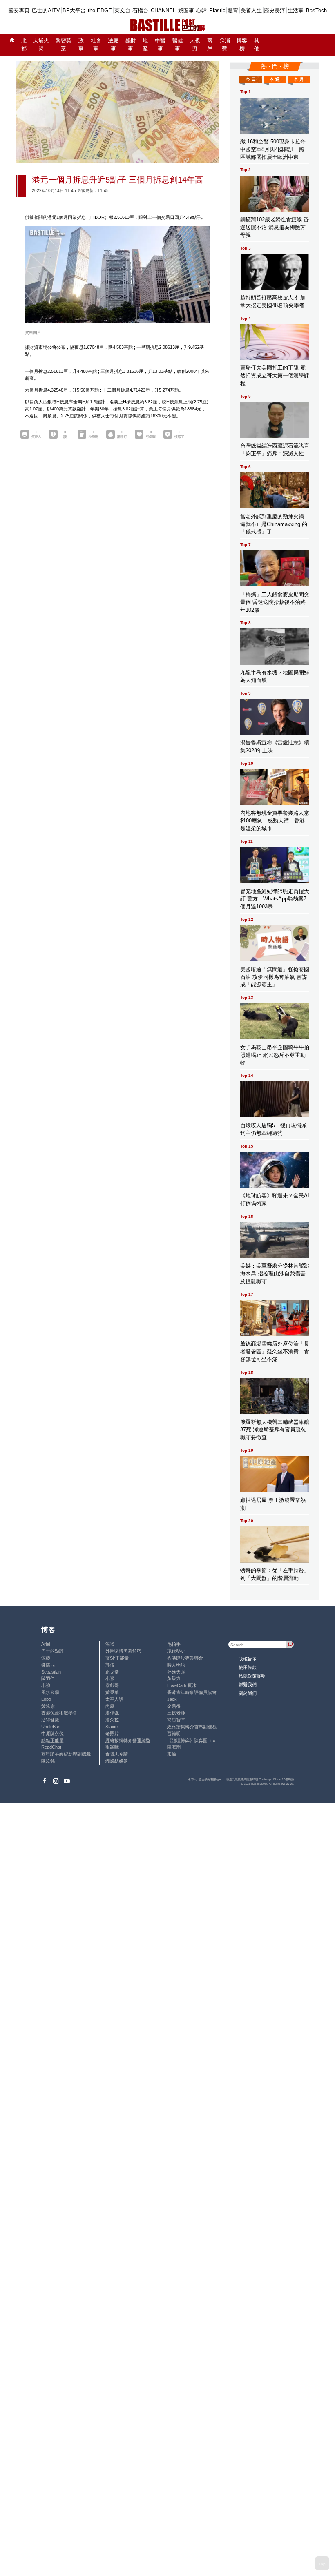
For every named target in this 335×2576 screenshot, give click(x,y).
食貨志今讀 (117, 1754)
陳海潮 (174, 1747)
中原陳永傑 (52, 1734)
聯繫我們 (248, 1685)
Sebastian (51, 1672)
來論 (172, 1754)
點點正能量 (52, 1740)
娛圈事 (186, 10)
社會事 (96, 45)
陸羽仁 (48, 1678)
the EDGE (100, 10)
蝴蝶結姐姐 (117, 1761)
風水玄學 (50, 1692)
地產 (145, 45)
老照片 (112, 1734)
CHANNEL (163, 10)
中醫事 (160, 45)
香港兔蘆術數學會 (59, 1713)
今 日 (251, 79)
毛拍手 (174, 1644)
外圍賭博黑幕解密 (123, 1651)
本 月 (299, 79)
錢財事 (131, 45)
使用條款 (248, 1667)
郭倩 (110, 1665)
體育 (233, 10)
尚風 (110, 1706)
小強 (46, 1685)
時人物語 (176, 1665)
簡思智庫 (176, 1720)
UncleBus (51, 1727)
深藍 (46, 1658)
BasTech (316, 10)
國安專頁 (19, 10)
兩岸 (210, 45)
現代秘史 (176, 1651)
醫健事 (178, 45)
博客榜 (242, 45)
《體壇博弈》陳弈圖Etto (191, 1740)
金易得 (174, 1706)
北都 (24, 45)
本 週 (275, 79)
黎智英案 (64, 45)
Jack (172, 1699)
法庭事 (113, 45)
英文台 (122, 10)
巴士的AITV (46, 10)
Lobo (46, 1699)
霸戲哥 (112, 1685)
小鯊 (110, 1678)
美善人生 (251, 10)
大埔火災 (41, 45)
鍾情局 (48, 1665)
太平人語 (114, 1699)
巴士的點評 (52, 1651)
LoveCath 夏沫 (182, 1685)
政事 (81, 45)
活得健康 (50, 1720)
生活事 (296, 10)
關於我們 (248, 1693)
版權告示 (248, 1659)
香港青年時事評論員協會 (192, 1692)
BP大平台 (74, 10)
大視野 (195, 45)
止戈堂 (112, 1672)
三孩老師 (176, 1713)
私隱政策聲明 (252, 1676)
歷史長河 (275, 10)
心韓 (201, 10)
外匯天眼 (176, 1672)
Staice (112, 1727)
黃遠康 (48, 1706)
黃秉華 (112, 1692)
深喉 (110, 1644)
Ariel (46, 1644)
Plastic (217, 10)
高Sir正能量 (117, 1658)
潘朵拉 (112, 1720)
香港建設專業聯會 (185, 1658)
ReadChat (51, 1747)
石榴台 (140, 10)
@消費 (225, 45)
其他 (257, 45)
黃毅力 (174, 1678)
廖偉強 (112, 1713)
